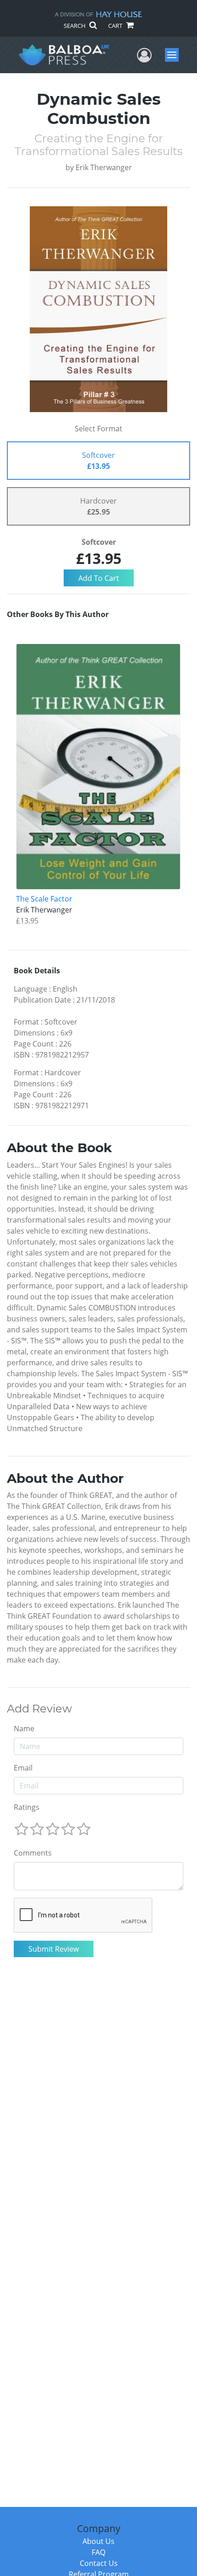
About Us (98, 2541)
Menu (175, 55)
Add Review (39, 1709)
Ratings (27, 1807)
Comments (33, 1853)
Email (23, 1768)
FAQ (98, 2552)
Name (24, 1728)
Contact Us (99, 2563)
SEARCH (75, 26)
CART (116, 26)
